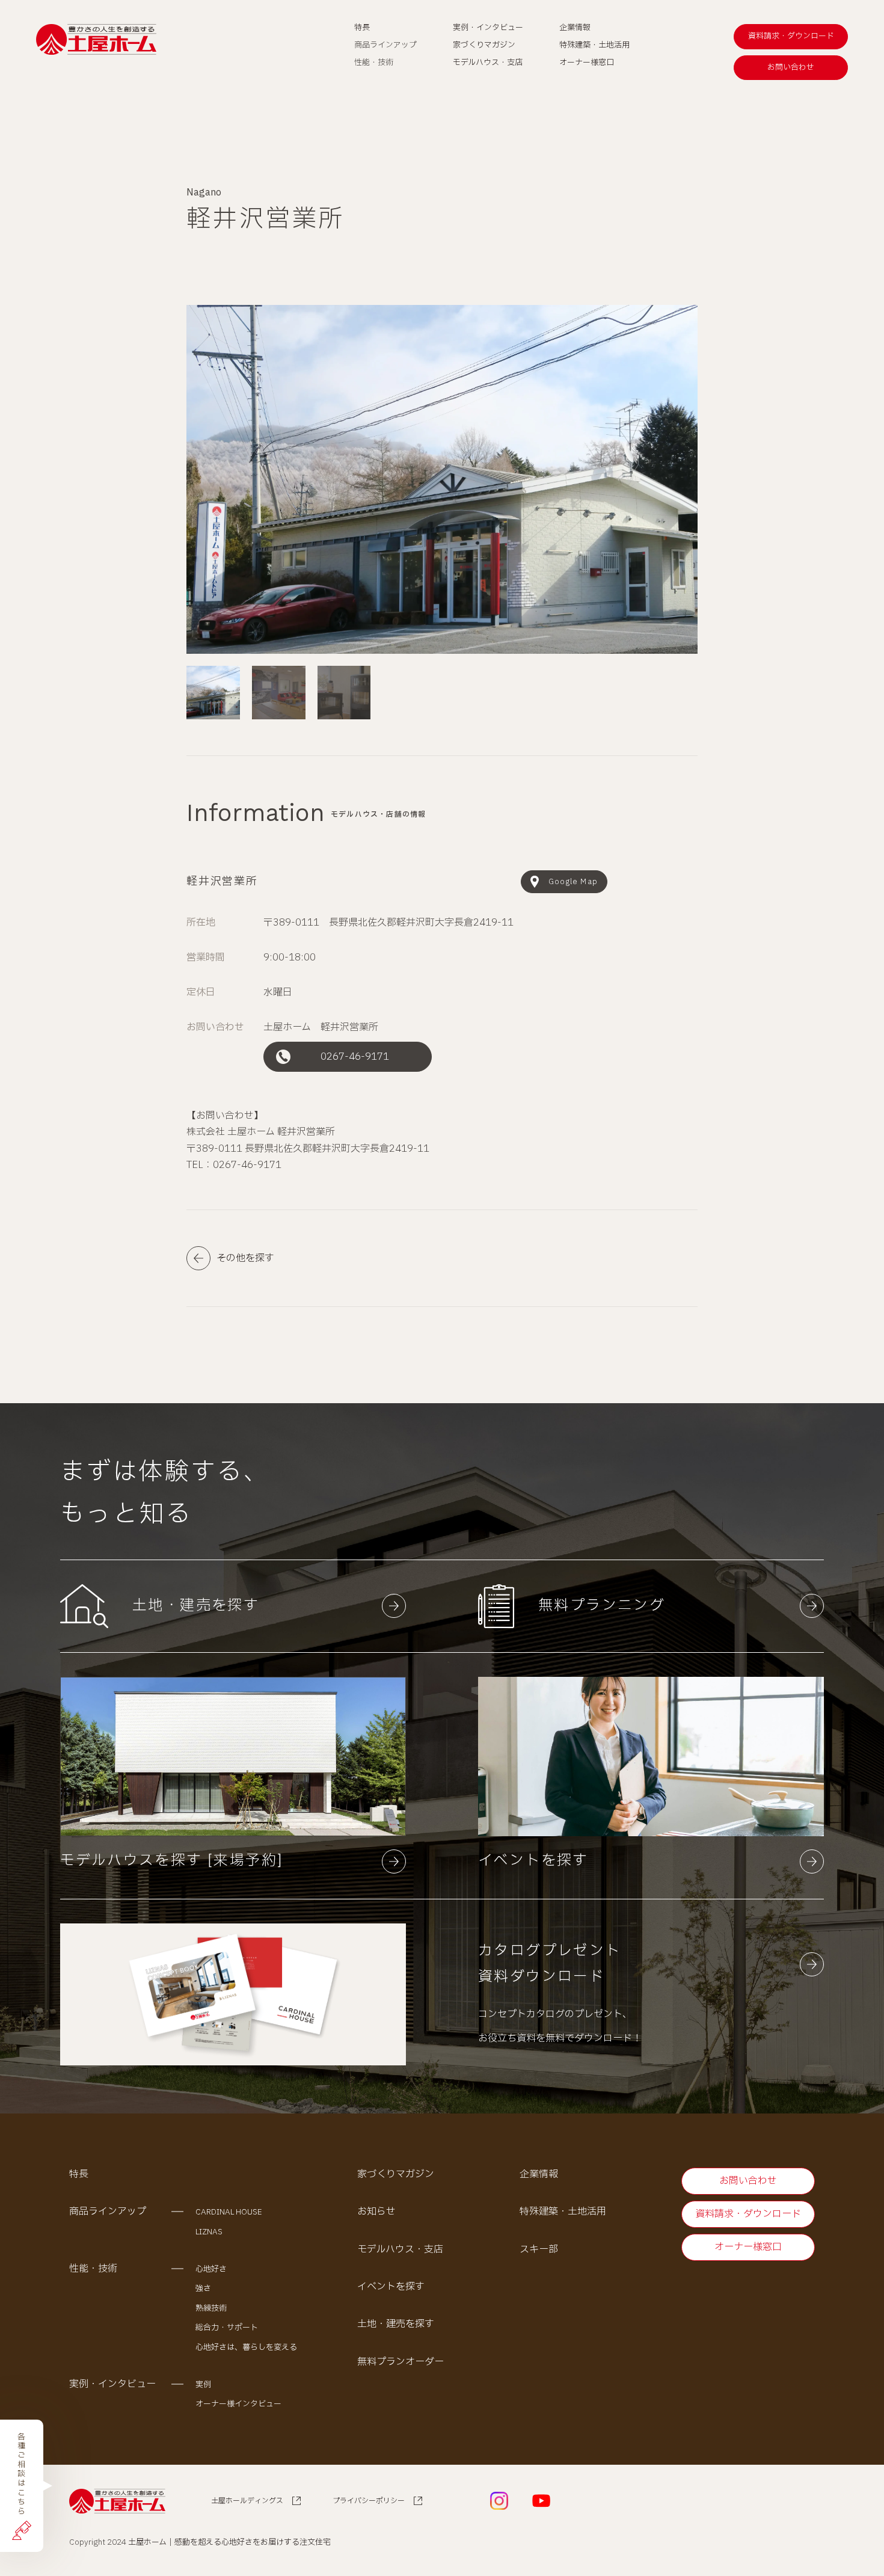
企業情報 (539, 2174)
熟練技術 (211, 2308)
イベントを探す (391, 2287)
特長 (79, 2174)
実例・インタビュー (112, 2384)
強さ (203, 2289)
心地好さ (211, 2269)
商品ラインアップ (108, 2212)
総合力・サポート (227, 2328)
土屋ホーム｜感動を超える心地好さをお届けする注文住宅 (229, 2542)
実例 (203, 2385)
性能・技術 (93, 2269)
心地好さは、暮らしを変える (246, 2347)
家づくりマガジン (396, 2174)
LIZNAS (209, 2232)
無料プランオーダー (401, 2362)
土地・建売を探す (396, 2324)
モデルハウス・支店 (400, 2249)
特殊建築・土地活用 (563, 2212)
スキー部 (539, 2249)
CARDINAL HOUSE (229, 2212)
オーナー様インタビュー (238, 2404)
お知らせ (376, 2212)
